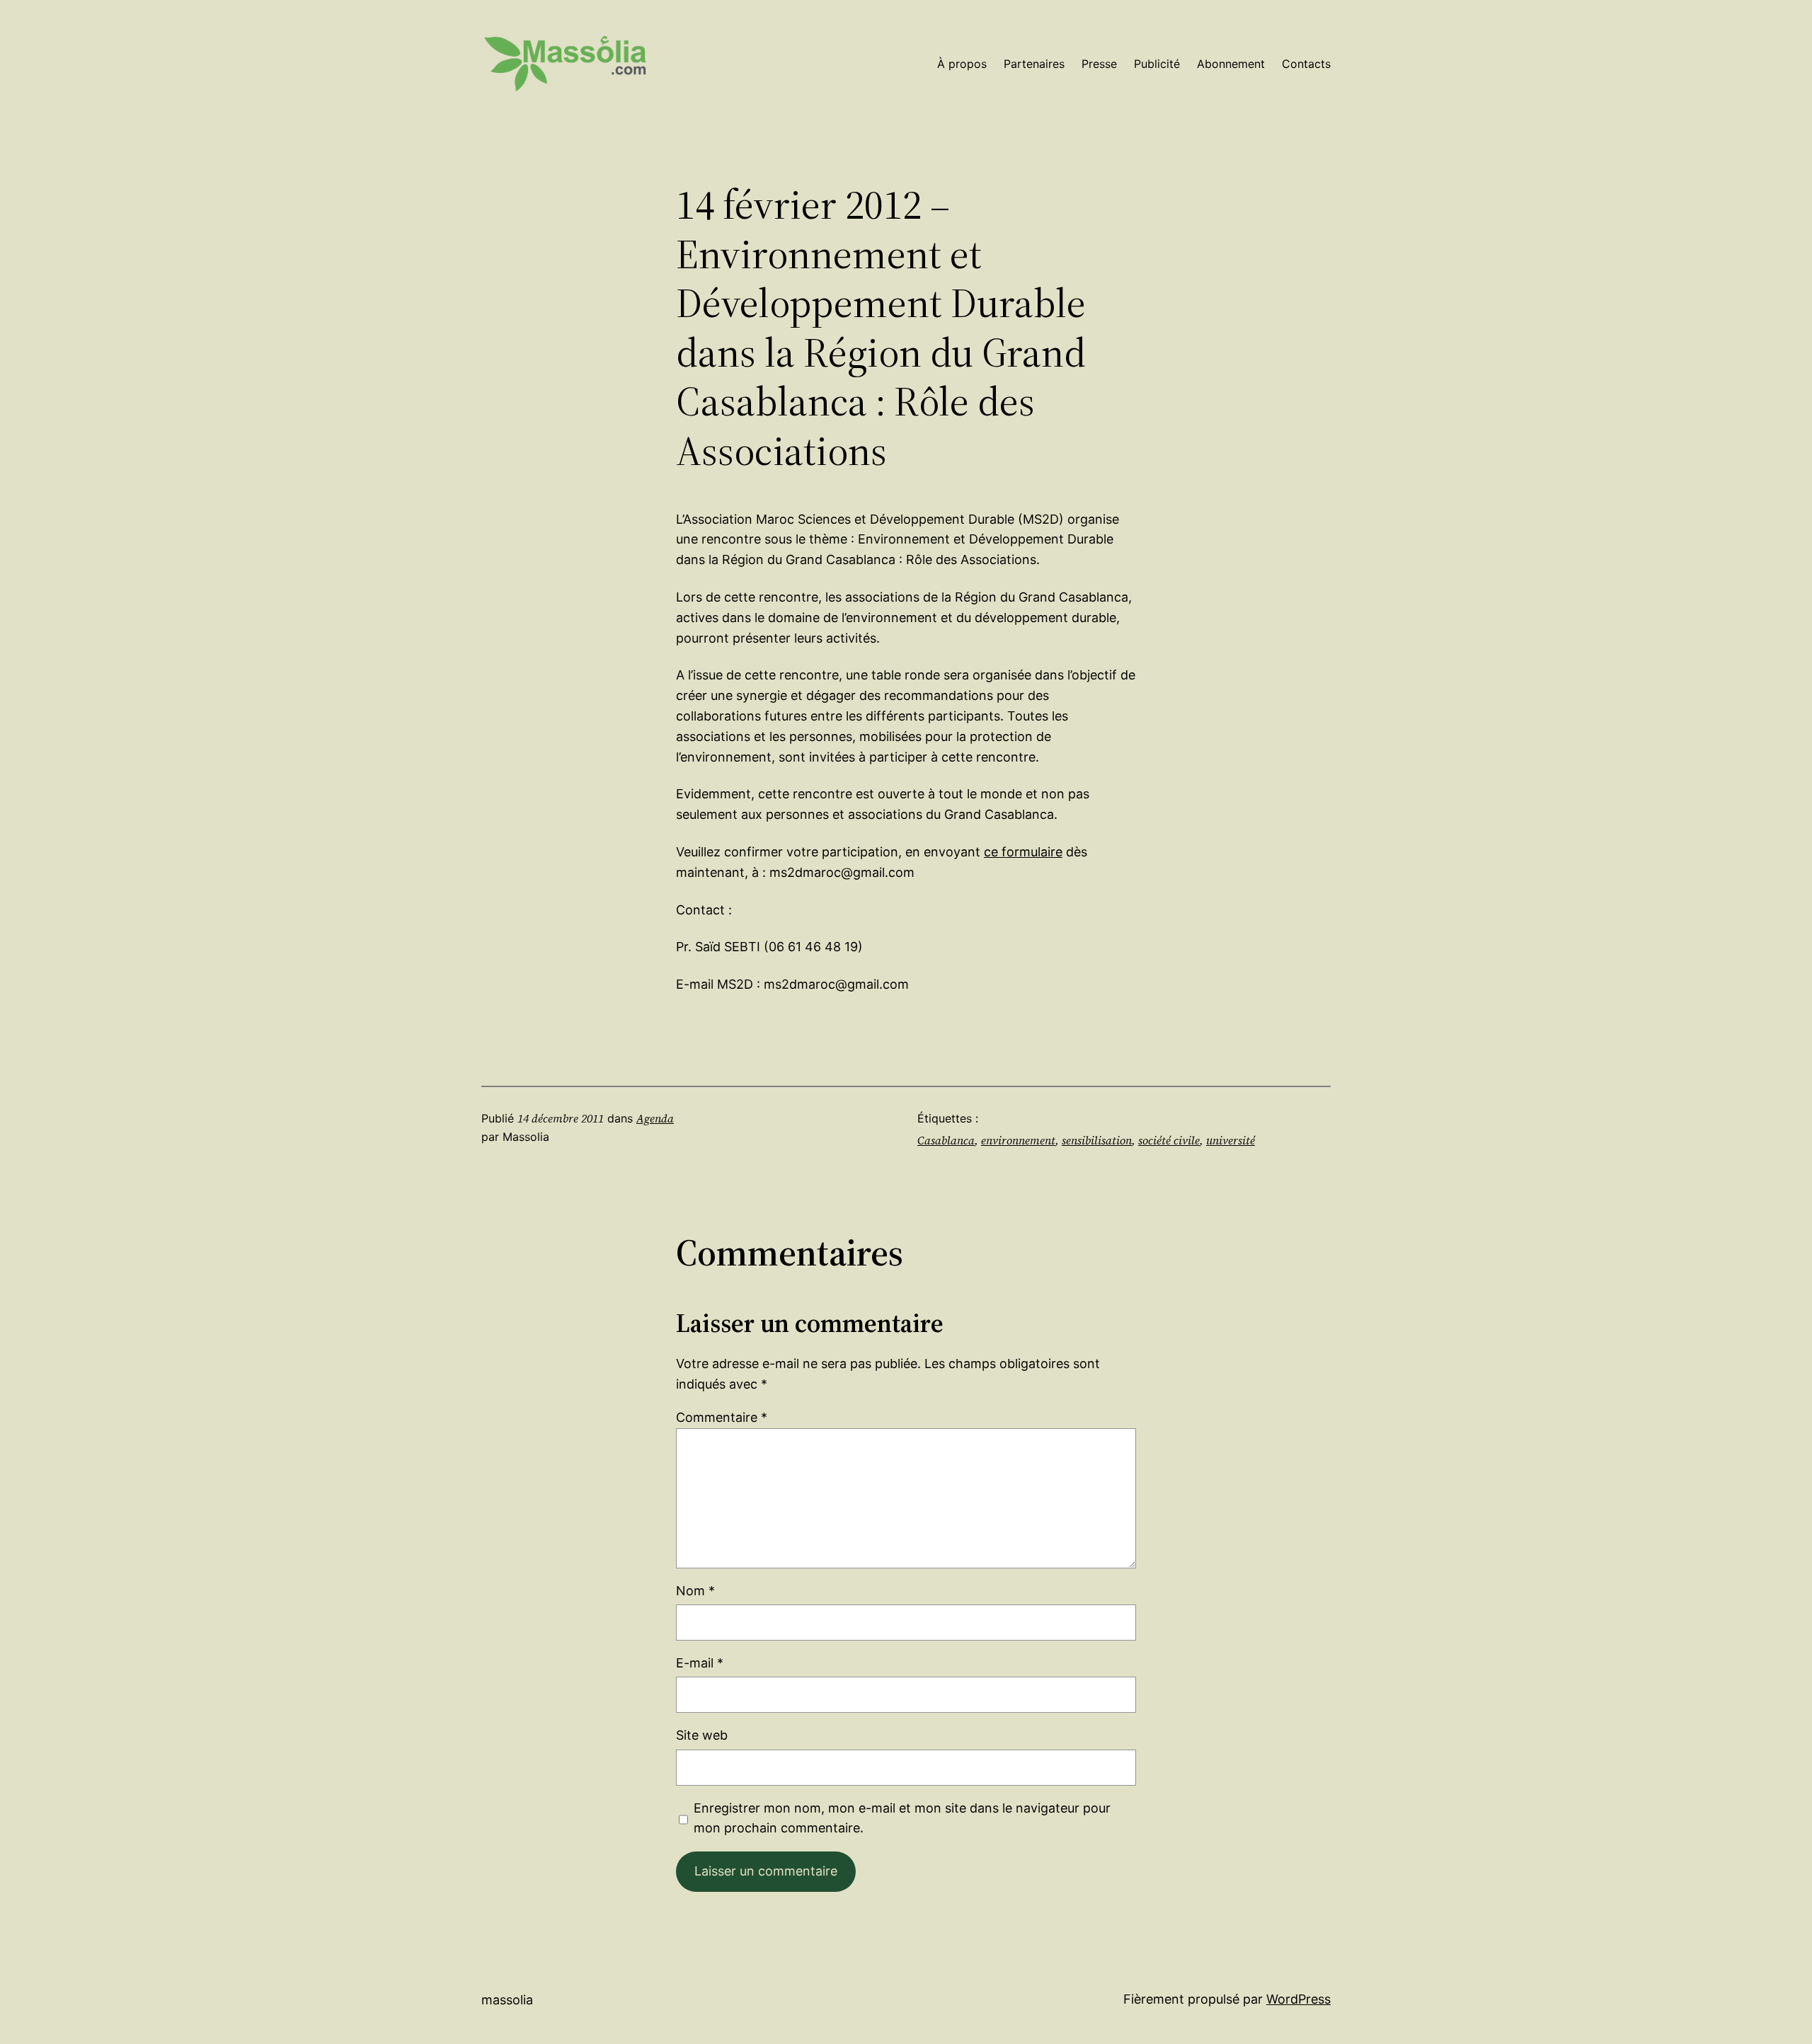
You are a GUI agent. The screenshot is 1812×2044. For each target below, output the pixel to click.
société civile (1169, 1140)
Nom (695, 1591)
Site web (702, 1735)
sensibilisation (1097, 1140)
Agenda (655, 1118)
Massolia (507, 2000)
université (1231, 1140)
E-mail (700, 1663)
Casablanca (946, 1140)
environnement (1018, 1140)
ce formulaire (1023, 852)
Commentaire (722, 1417)
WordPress (1298, 1999)
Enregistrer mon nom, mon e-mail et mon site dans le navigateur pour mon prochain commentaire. (902, 1818)
